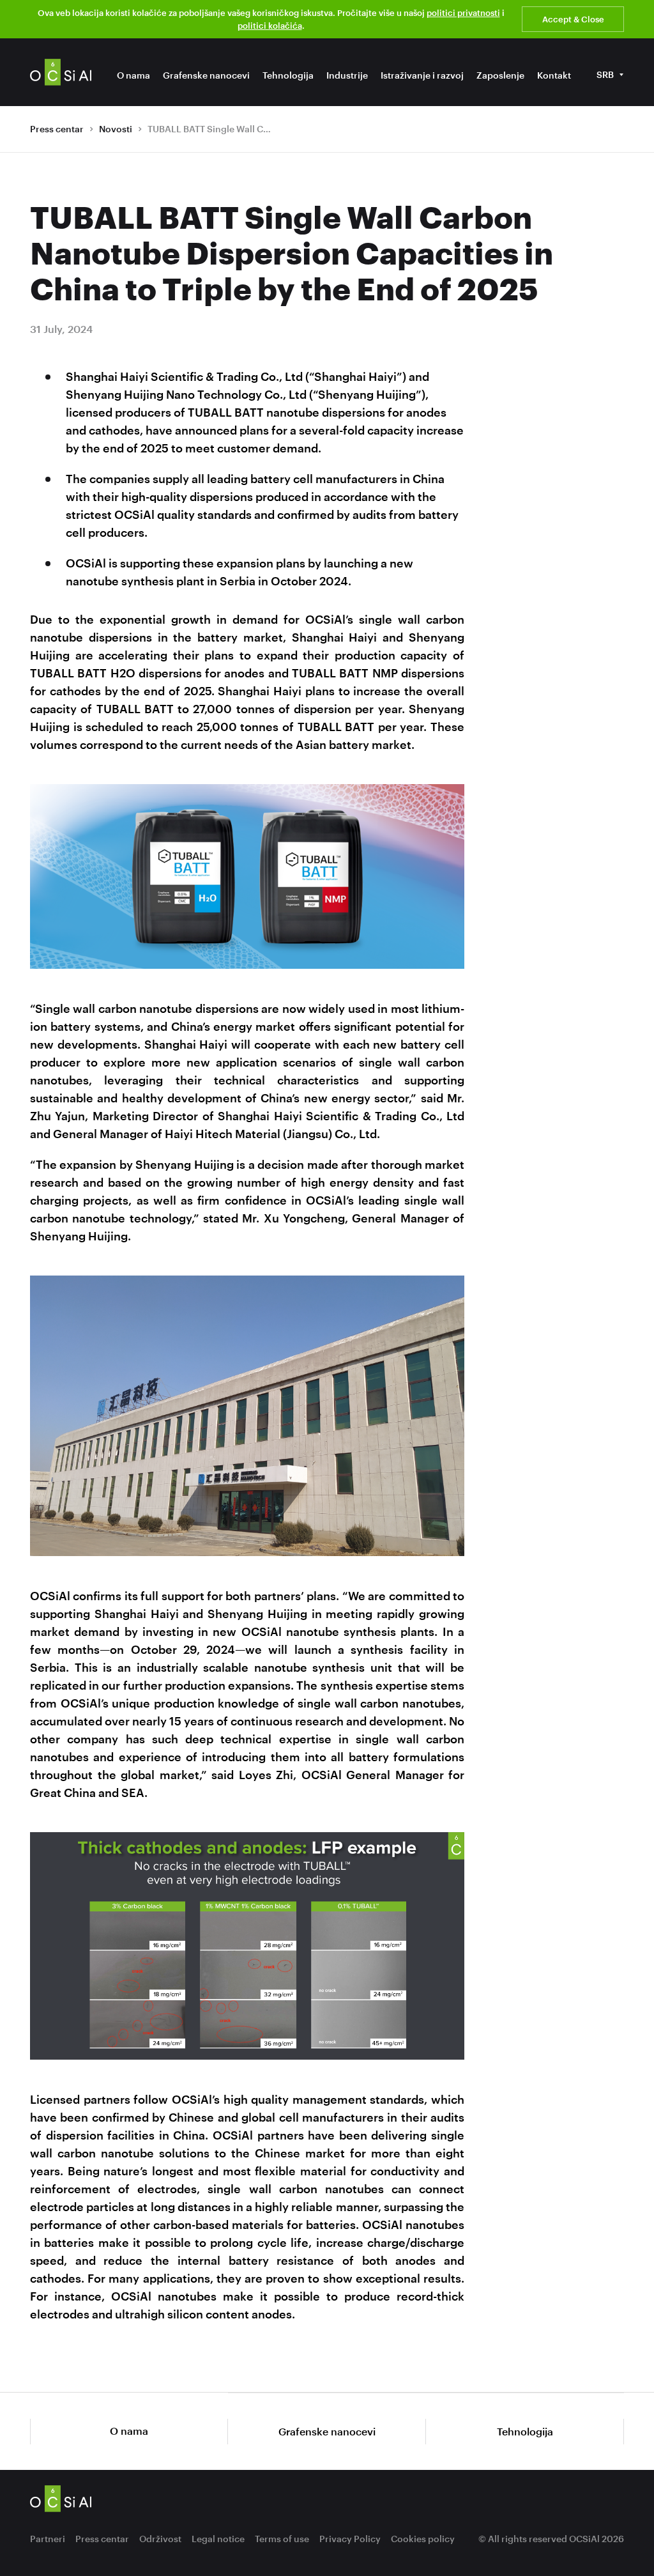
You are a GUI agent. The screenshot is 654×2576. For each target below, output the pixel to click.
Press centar (57, 129)
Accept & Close (573, 19)
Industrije (347, 75)
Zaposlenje (500, 75)
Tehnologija (288, 75)
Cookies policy (423, 2539)
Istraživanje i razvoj (422, 75)
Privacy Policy (350, 2539)
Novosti (116, 129)
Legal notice (218, 2539)
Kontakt (554, 75)
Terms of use (282, 2539)
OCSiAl (61, 72)
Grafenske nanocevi (206, 75)
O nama (133, 75)
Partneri (48, 2539)
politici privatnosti (463, 13)
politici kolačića (270, 26)
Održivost (160, 2539)
